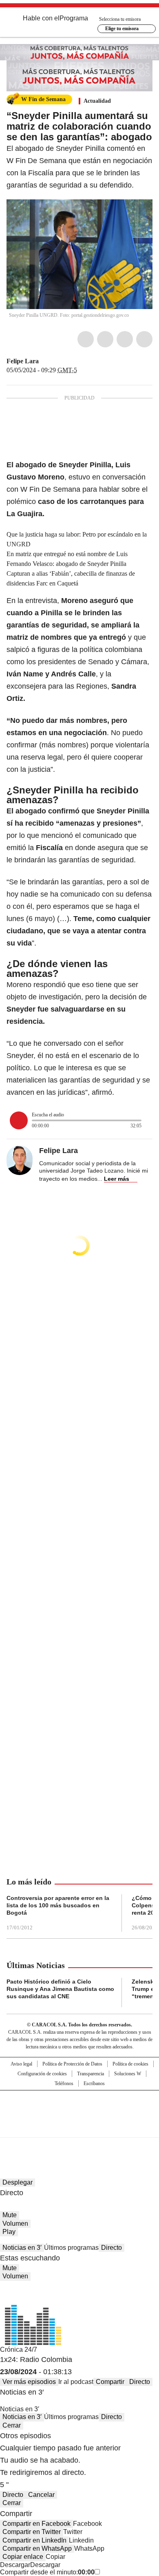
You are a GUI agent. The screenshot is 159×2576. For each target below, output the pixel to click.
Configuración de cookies (42, 2074)
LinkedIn (125, 339)
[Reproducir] (19, 1120)
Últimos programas (71, 2248)
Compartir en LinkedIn (34, 2540)
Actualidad (97, 101)
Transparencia (91, 2074)
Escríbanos (94, 2083)
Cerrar (12, 2425)
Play (9, 2232)
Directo (112, 2248)
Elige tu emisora (122, 29)
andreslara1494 (54, 361)
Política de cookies (130, 2064)
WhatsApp (144, 339)
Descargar (15, 2565)
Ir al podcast (76, 2382)
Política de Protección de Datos (72, 2064)
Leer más (117, 1179)
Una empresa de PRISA (79, 2109)
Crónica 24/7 (19, 2350)
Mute (10, 2215)
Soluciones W (128, 2074)
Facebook (86, 339)
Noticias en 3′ (22, 2248)
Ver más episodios (29, 2382)
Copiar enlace (23, 2557)
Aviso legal (21, 2064)
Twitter (105, 339)
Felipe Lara (23, 361)
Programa (74, 18)
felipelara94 (44, 361)
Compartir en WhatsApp (37, 2548)
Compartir (110, 2382)
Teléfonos (64, 2083)
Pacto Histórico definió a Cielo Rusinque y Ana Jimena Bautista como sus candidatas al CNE (60, 1989)
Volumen (15, 2224)
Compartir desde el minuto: (47, 2572)
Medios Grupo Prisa (80, 2128)
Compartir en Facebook (36, 2524)
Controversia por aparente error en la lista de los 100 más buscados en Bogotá (58, 1905)
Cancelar (41, 2495)
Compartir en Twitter (32, 2532)
